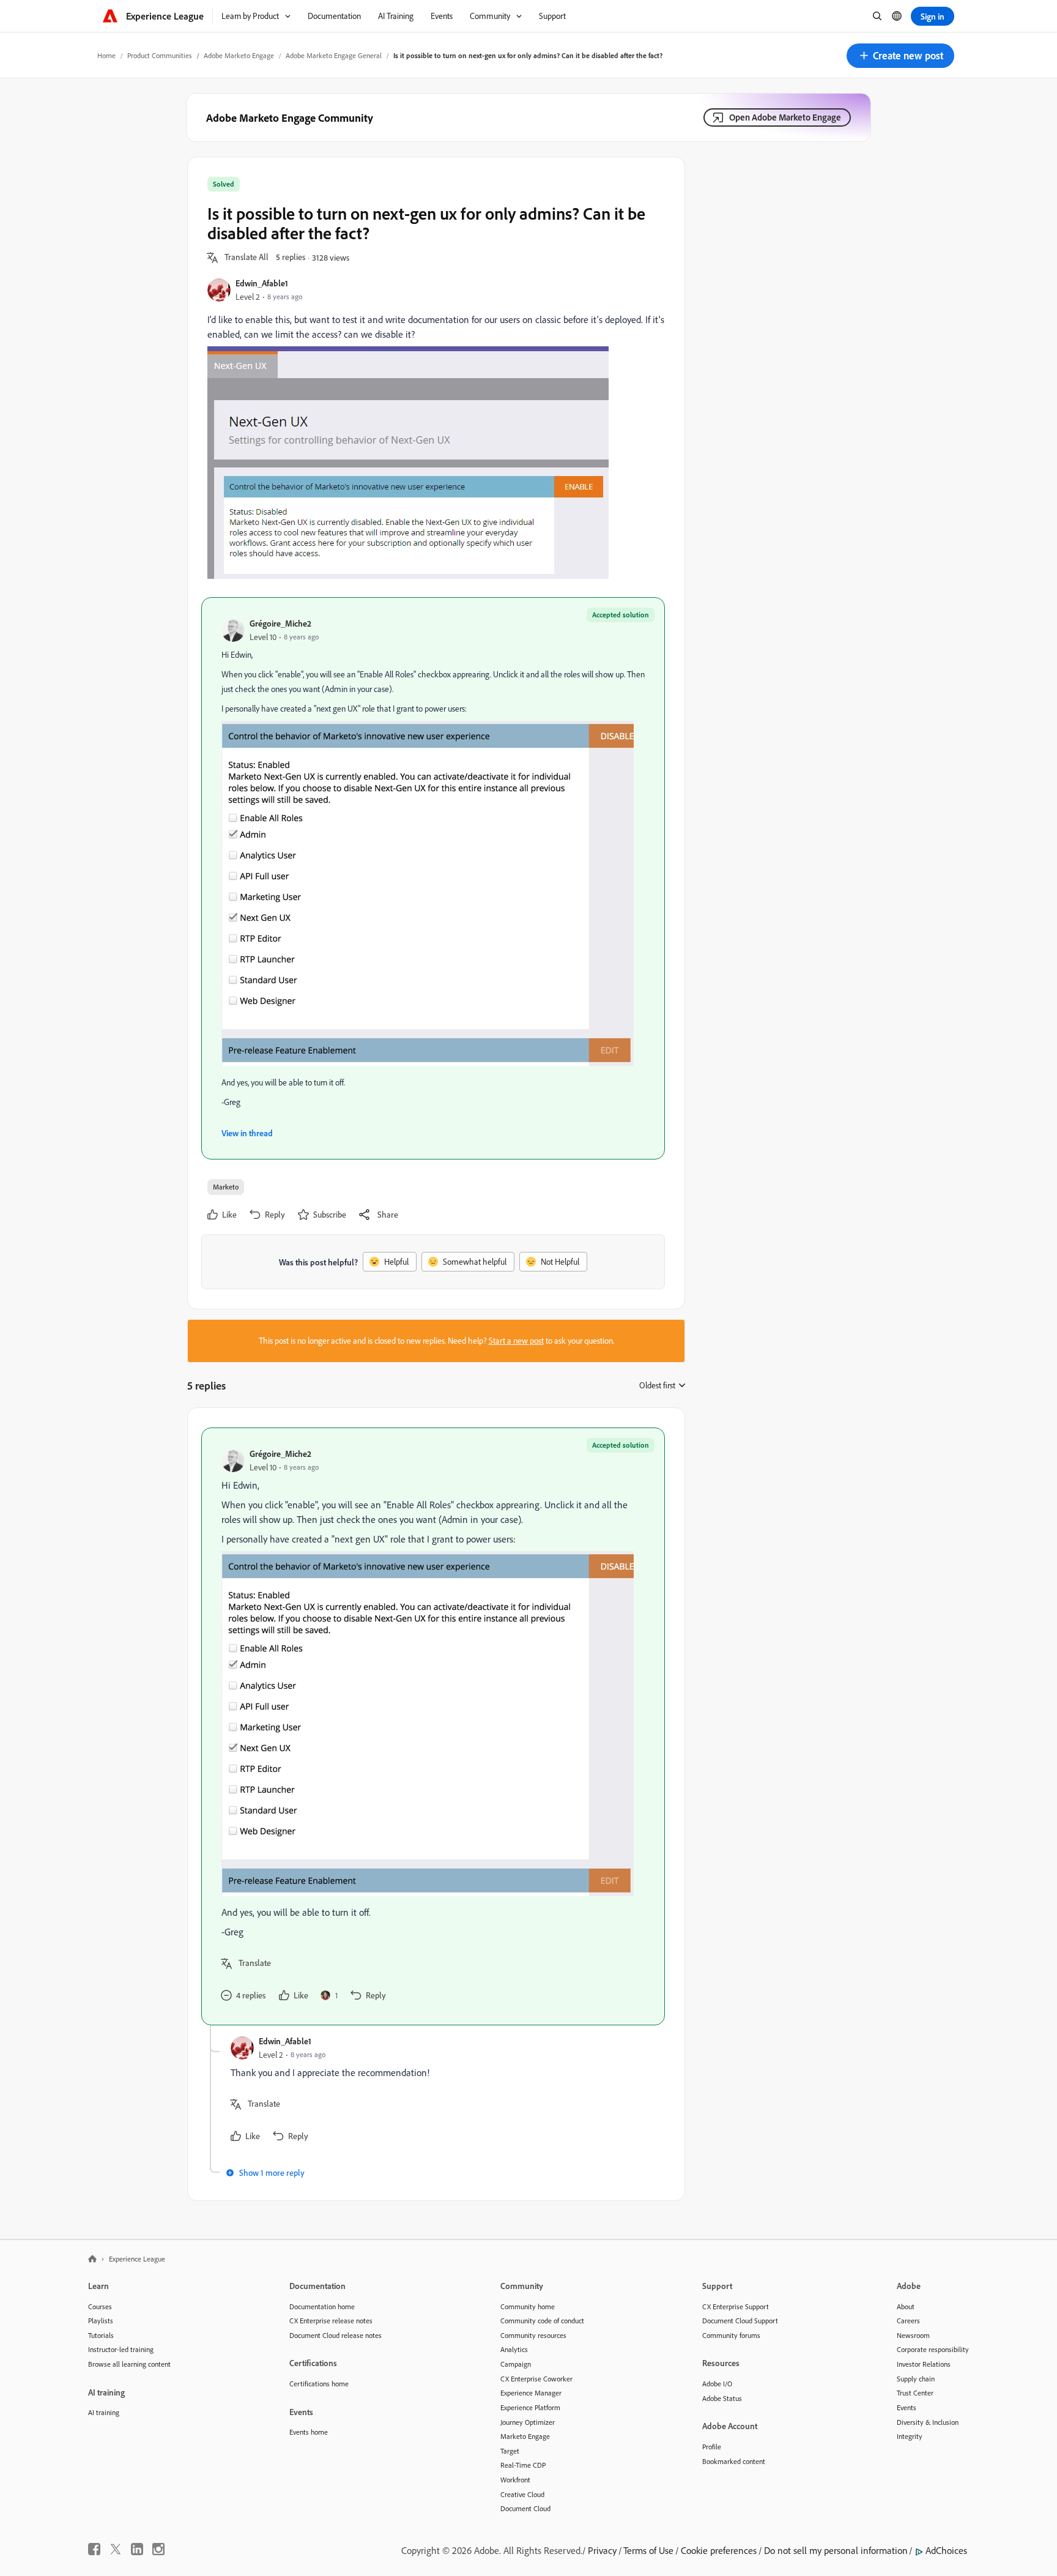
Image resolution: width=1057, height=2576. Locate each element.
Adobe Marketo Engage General (334, 55)
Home (106, 55)
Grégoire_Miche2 (280, 623)
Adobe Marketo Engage (239, 55)
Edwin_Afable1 (262, 283)
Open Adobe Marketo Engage (785, 117)
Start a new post (516, 1341)
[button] (900, 56)
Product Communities (160, 55)
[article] (433, 1726)
